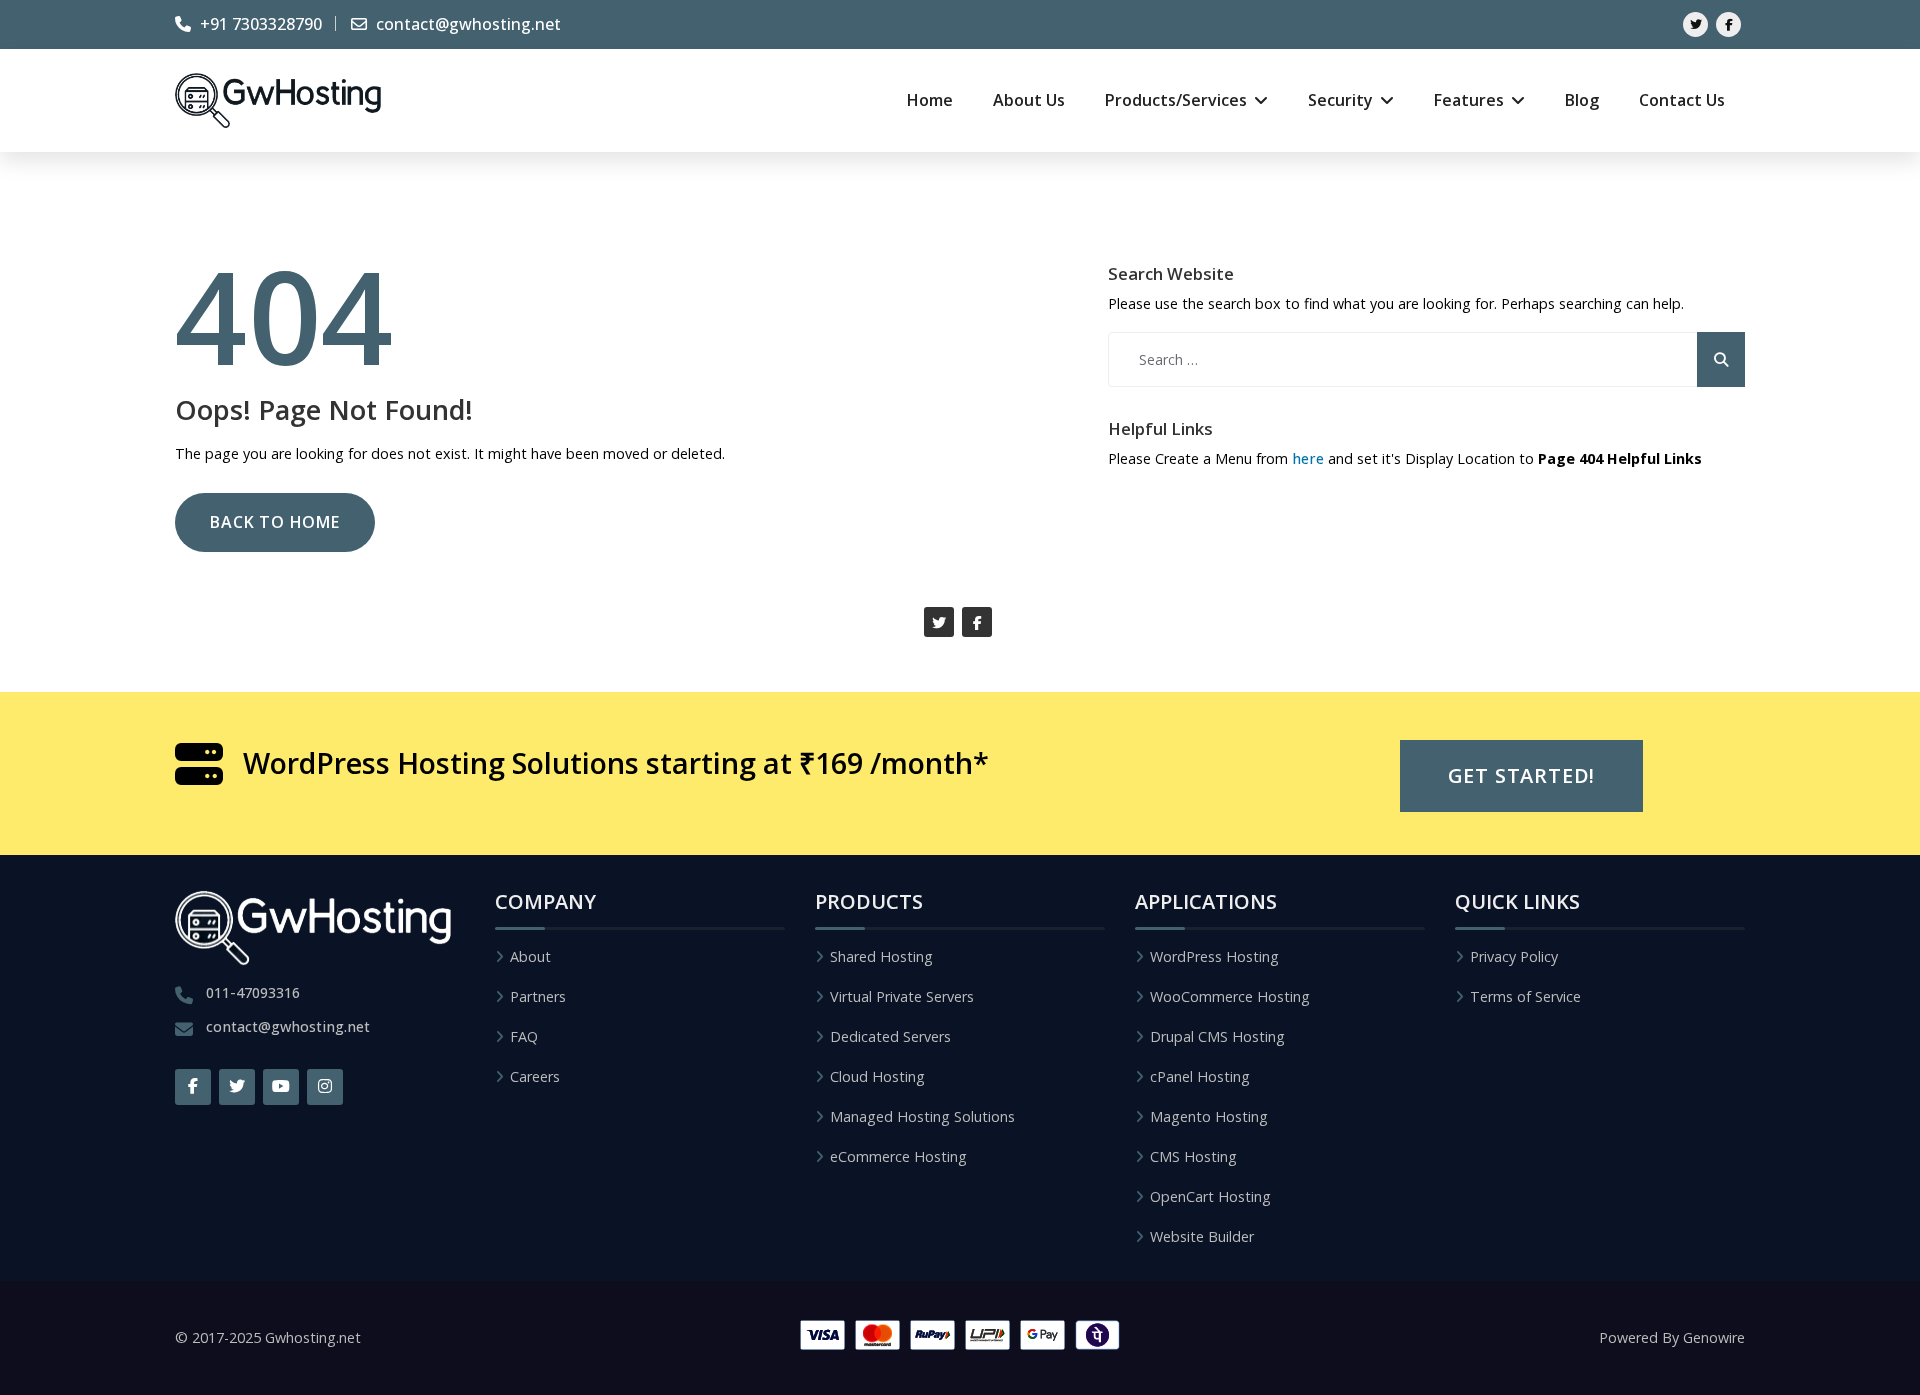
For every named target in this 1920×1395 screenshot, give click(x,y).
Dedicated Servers (890, 1036)
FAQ (524, 1036)
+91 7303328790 (259, 24)
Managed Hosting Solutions (922, 1116)
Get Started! (1522, 775)
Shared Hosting (881, 956)
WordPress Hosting (1214, 956)
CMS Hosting (1193, 1156)
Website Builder (1202, 1236)
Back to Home (275, 522)
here (1308, 458)
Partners (538, 996)
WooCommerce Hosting (1230, 996)
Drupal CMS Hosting (1217, 1036)
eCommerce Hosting (898, 1156)
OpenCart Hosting (1210, 1196)
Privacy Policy (1514, 956)
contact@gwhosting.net (466, 24)
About (530, 956)
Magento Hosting (1209, 1116)
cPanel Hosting (1200, 1076)
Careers (535, 1076)
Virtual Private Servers (902, 996)
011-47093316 (253, 992)
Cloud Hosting (877, 1076)
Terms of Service (1525, 996)
